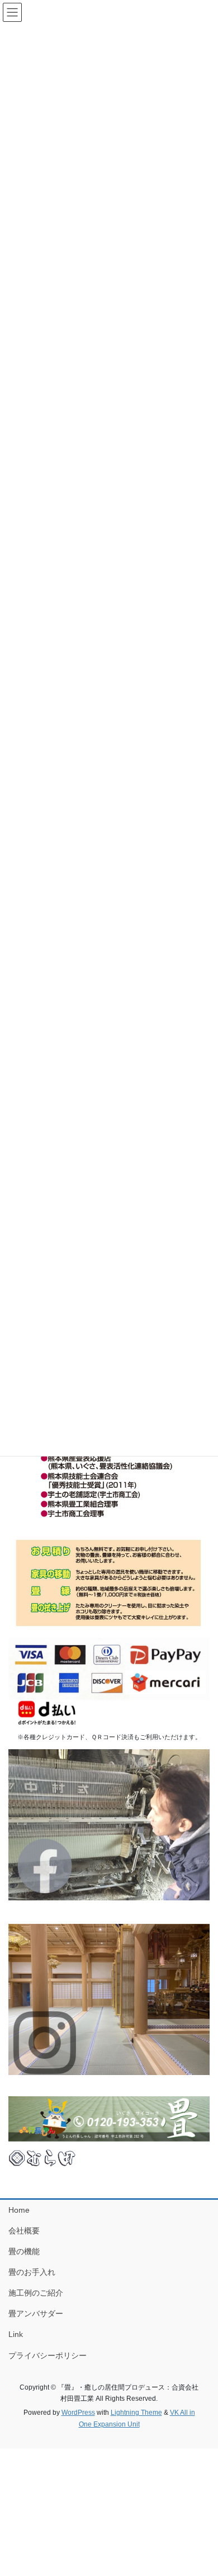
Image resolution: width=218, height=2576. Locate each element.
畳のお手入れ (32, 2272)
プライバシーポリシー (48, 2355)
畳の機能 (24, 2251)
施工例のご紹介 (36, 2293)
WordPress (78, 2413)
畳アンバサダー (36, 2313)
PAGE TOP (202, 2489)
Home (19, 2210)
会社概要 (24, 2231)
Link (16, 2334)
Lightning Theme (136, 2413)
